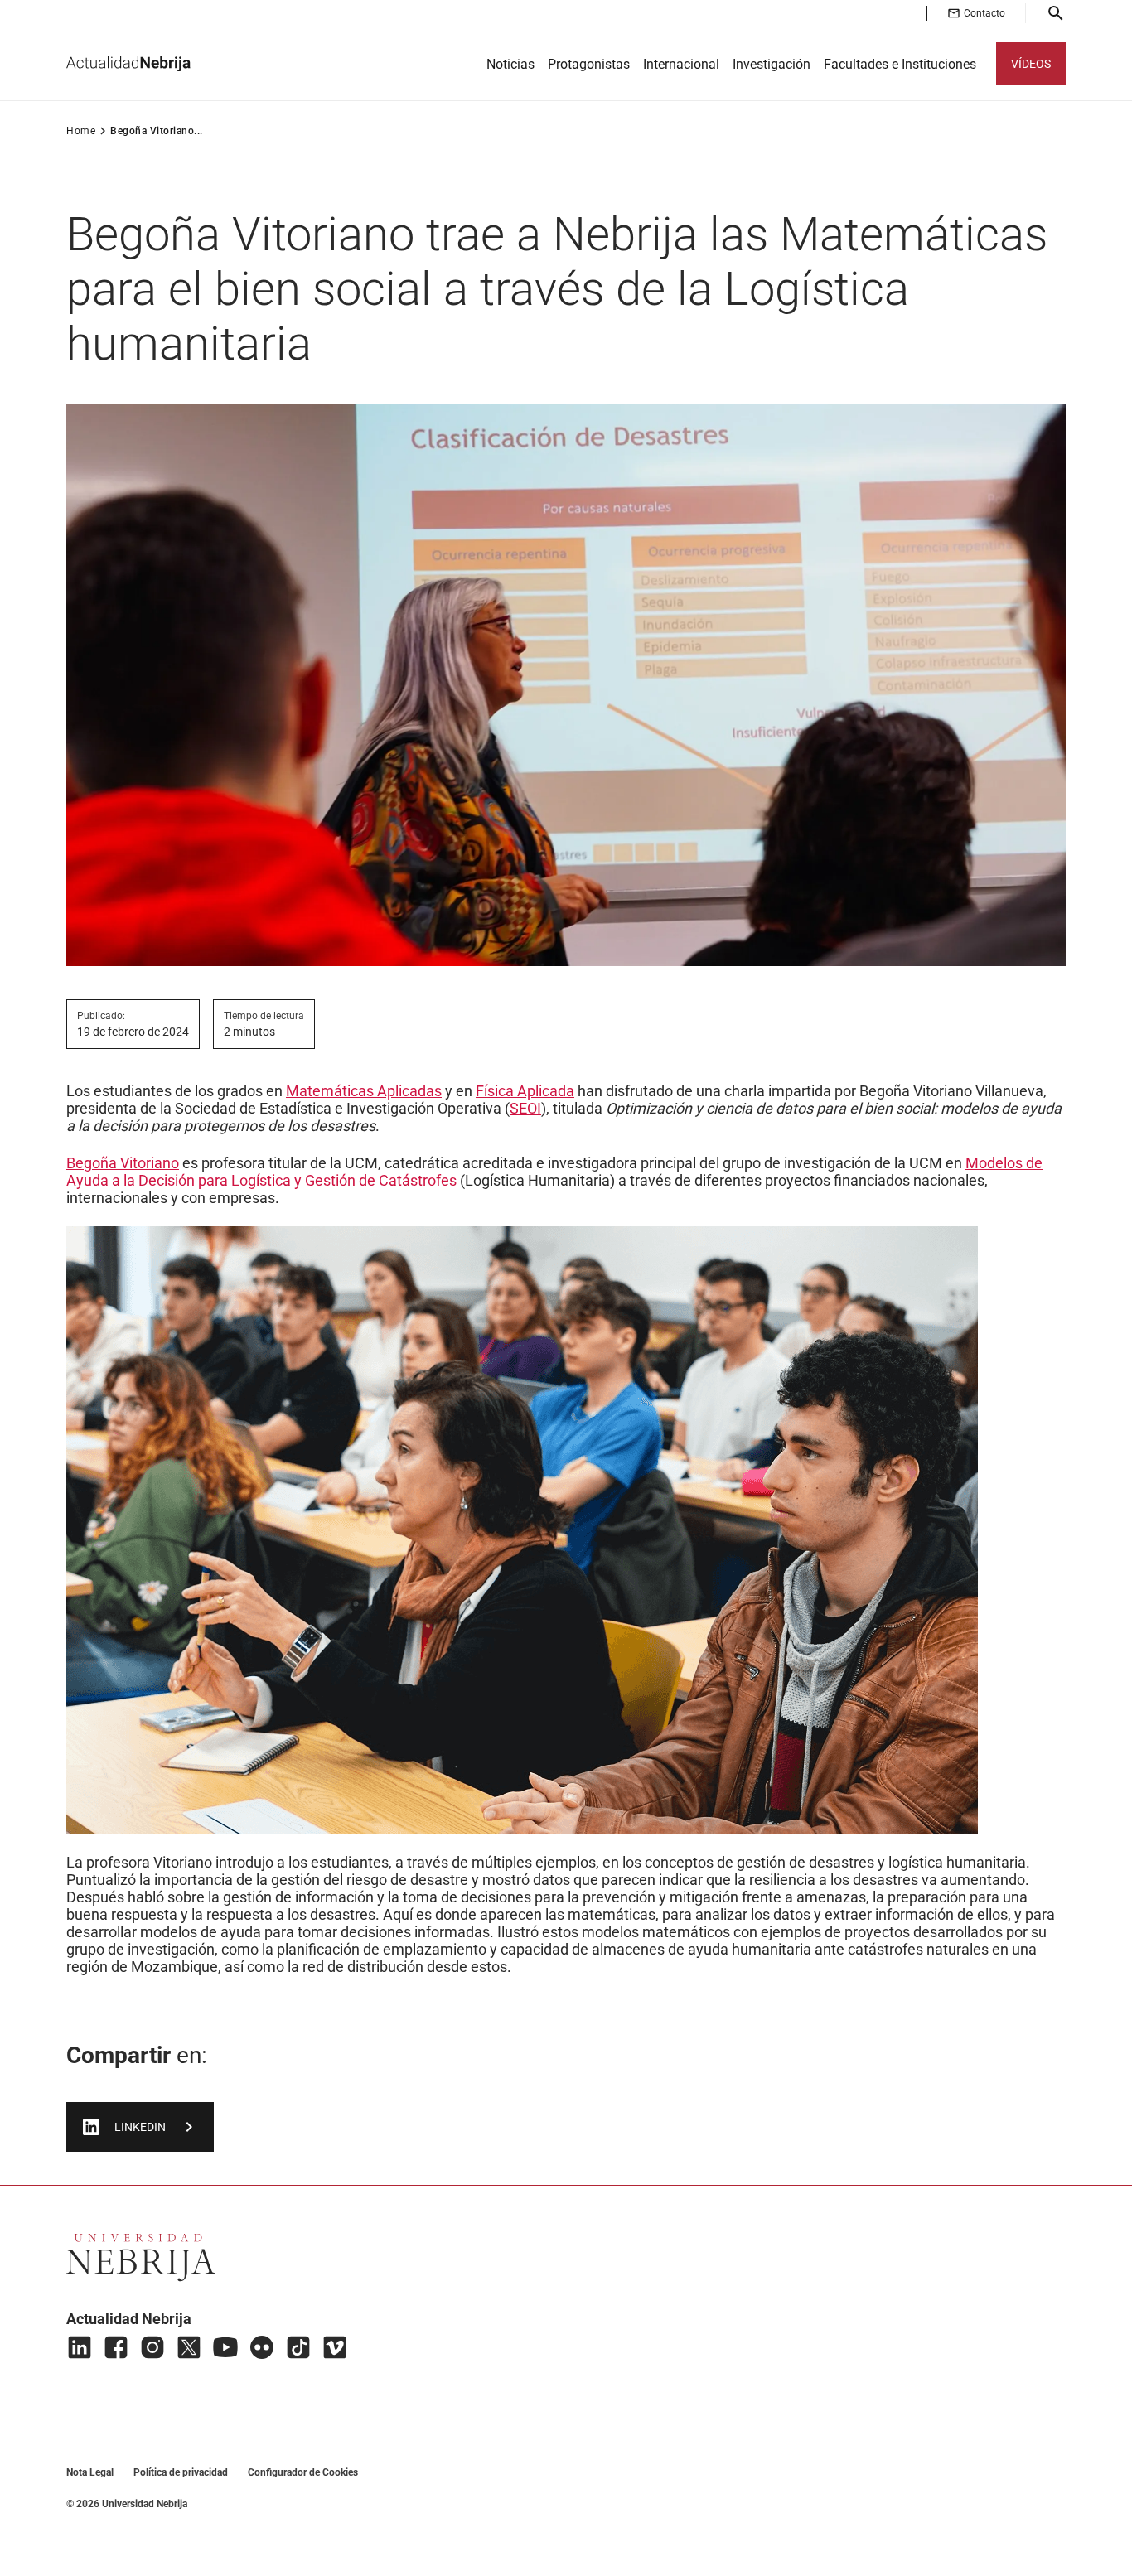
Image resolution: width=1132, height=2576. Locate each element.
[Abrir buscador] (1056, 13)
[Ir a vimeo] (335, 2347)
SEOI (525, 1108)
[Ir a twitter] (189, 2347)
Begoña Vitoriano (123, 1163)
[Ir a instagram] (152, 2347)
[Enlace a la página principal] (128, 64)
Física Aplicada (525, 1091)
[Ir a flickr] (262, 2347)
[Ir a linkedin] (80, 2347)
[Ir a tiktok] (298, 2347)
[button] (976, 13)
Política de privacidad (181, 2472)
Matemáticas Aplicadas (364, 1091)
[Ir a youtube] (225, 2347)
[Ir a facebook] (116, 2347)
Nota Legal (90, 2472)
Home (81, 131)
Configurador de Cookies (303, 2472)
